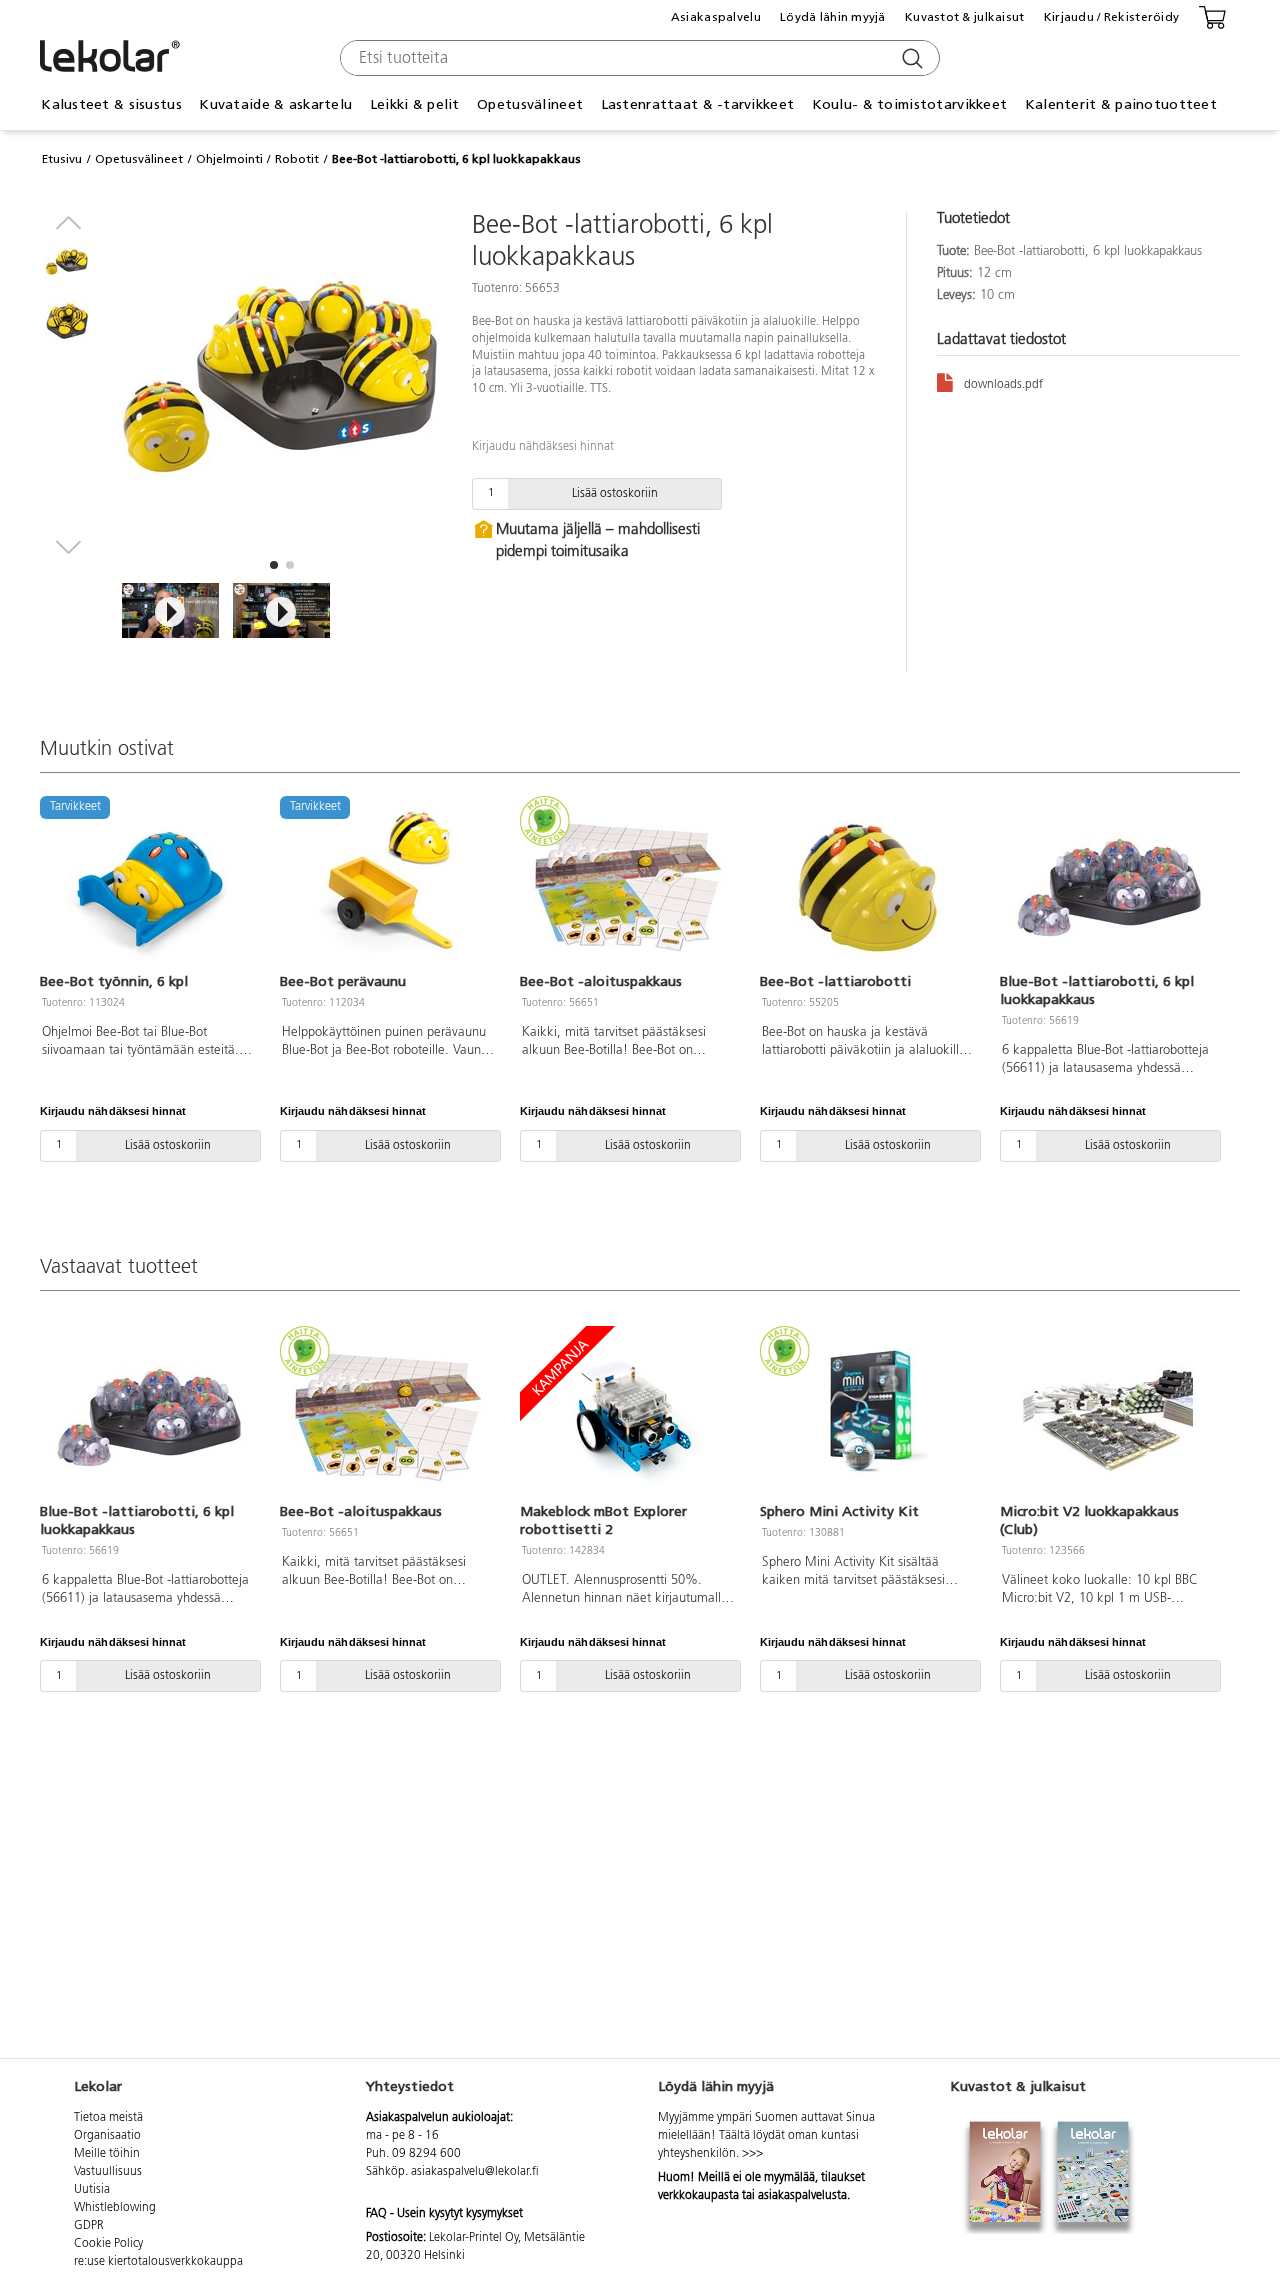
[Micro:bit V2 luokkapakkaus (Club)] (1108, 1417)
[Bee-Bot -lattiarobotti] (868, 887)
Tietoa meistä (108, 2118)
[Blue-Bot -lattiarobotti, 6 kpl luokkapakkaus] (1108, 887)
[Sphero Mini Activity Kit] (868, 1417)
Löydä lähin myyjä (833, 17)
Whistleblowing (115, 2208)
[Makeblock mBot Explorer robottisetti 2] (628, 1417)
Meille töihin (107, 2154)
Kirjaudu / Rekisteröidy (1111, 17)
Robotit (297, 159)
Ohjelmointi (229, 159)
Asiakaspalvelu (716, 17)
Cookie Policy (108, 2244)
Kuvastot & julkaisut (965, 17)
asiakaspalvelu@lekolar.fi (475, 2172)
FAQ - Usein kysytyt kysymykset (444, 2214)
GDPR (89, 2226)
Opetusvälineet (139, 159)
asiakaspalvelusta (802, 2196)
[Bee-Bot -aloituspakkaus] (628, 887)
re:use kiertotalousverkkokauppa (158, 2262)
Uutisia (92, 2190)
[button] (274, 565)
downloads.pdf (1003, 385)
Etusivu (62, 159)
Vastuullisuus (108, 2172)
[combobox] (637, 58)
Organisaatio (107, 2136)
